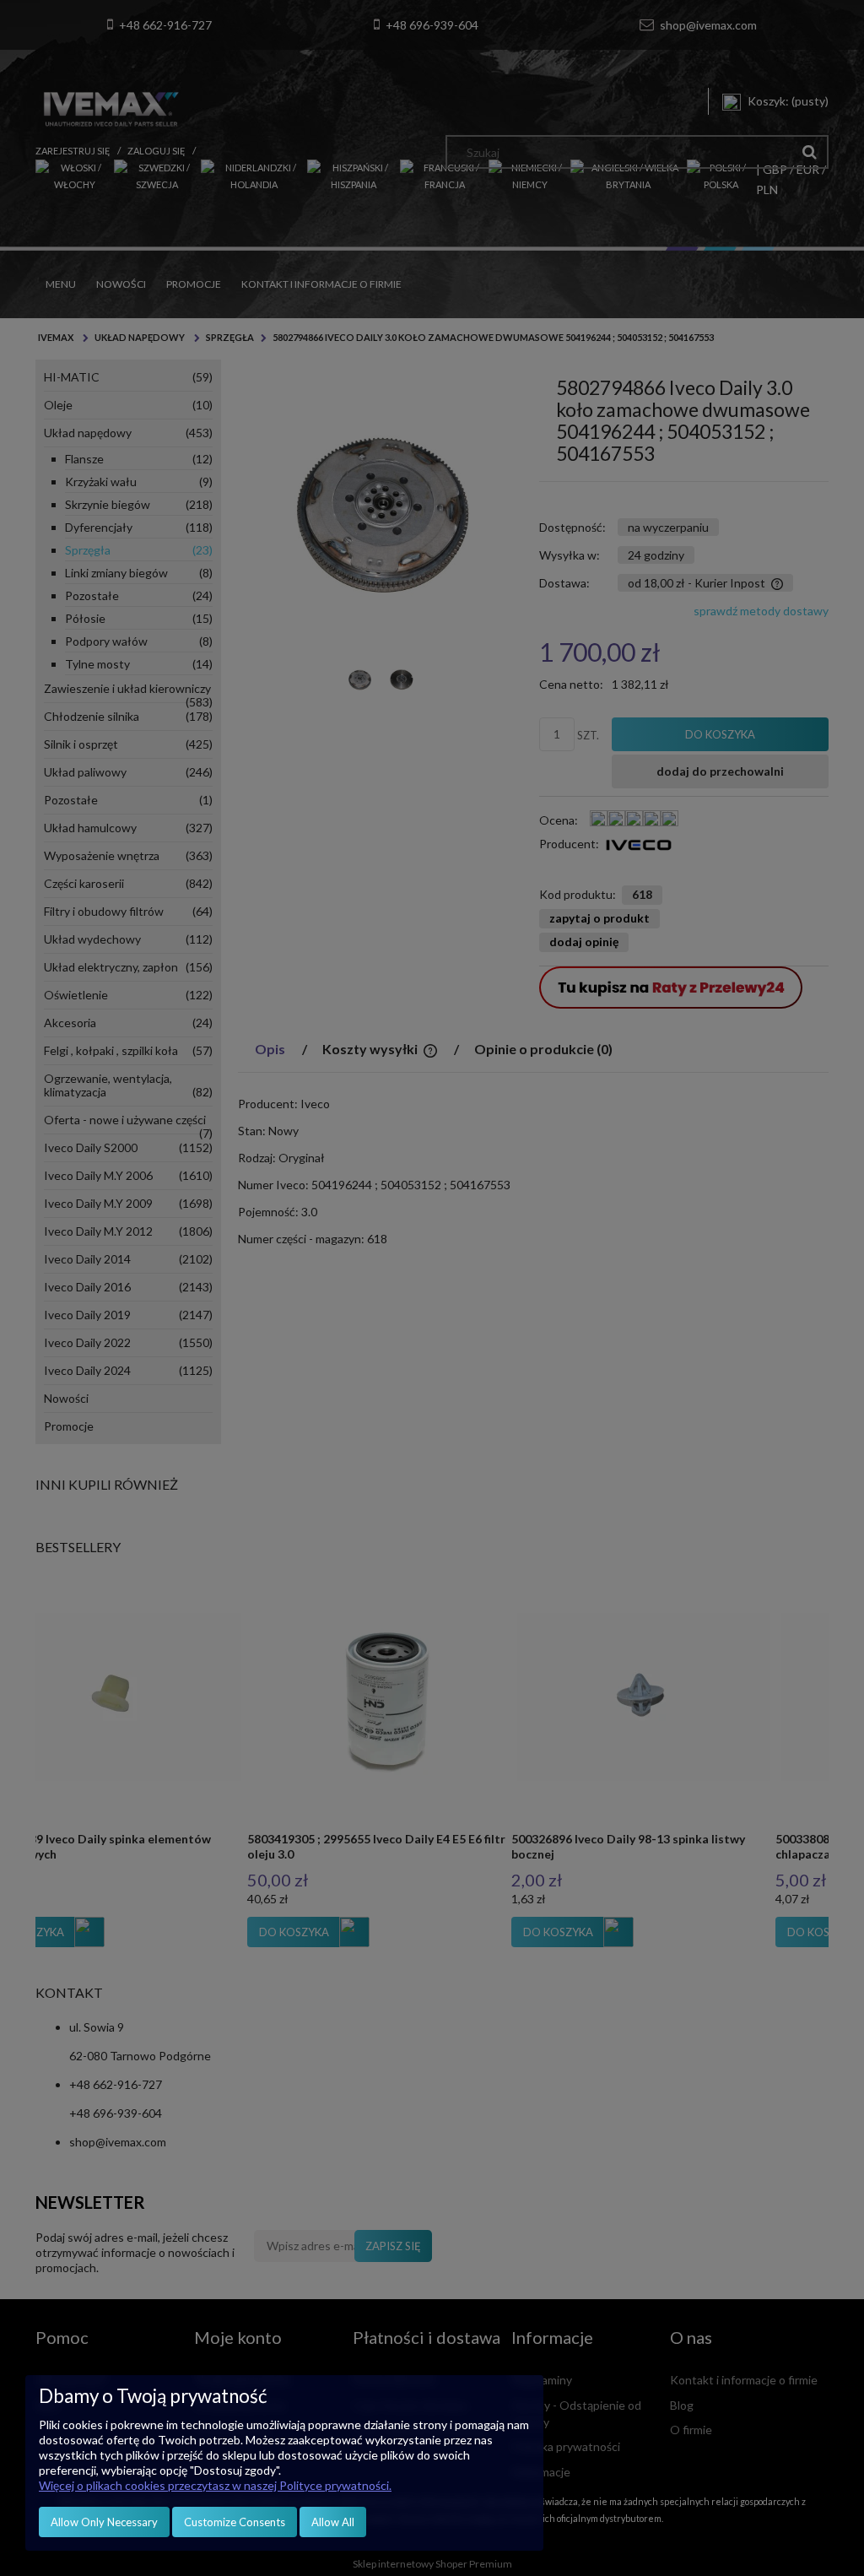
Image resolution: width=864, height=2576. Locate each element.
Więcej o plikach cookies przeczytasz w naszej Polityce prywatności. (215, 2485)
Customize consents (235, 2522)
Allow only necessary (104, 2522)
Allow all (333, 2522)
